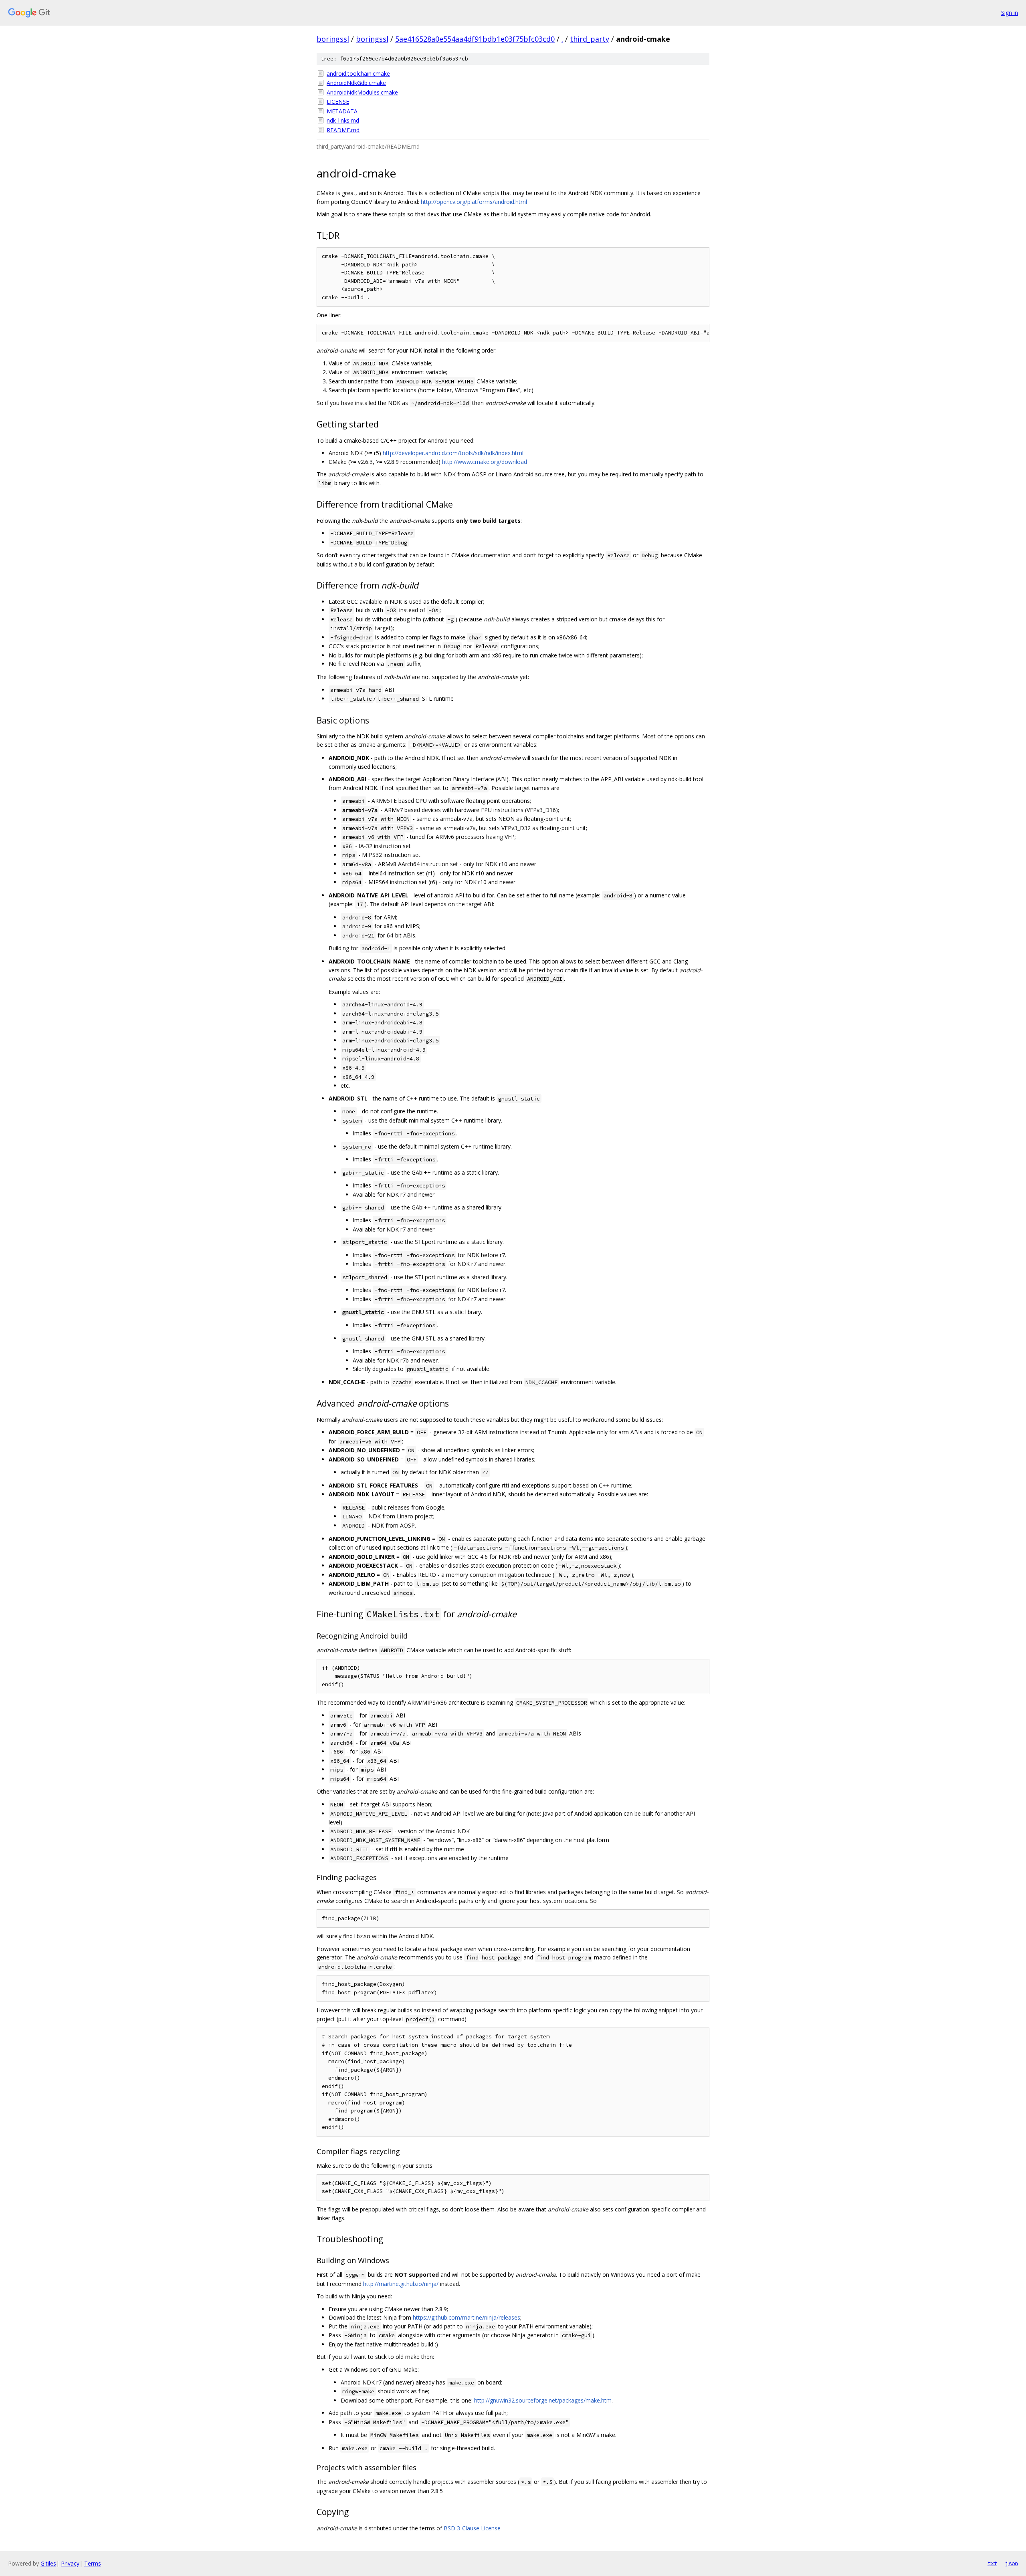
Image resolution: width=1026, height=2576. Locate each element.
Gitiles (48, 2563)
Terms (93, 2563)
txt (992, 2563)
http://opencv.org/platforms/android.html (474, 202)
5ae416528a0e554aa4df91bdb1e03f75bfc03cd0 (475, 39)
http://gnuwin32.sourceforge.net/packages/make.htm (543, 2400)
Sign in (1010, 13)
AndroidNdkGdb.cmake (356, 83)
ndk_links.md (343, 120)
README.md (343, 130)
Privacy (70, 2563)
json (1012, 2563)
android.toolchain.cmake (358, 74)
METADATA (342, 111)
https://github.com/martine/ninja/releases (467, 2317)
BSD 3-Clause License (472, 2528)
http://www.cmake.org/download (485, 462)
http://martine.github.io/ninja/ (401, 2284)
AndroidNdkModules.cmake (362, 92)
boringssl (333, 39)
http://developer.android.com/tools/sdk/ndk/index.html (453, 453)
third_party (590, 39)
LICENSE (338, 102)
